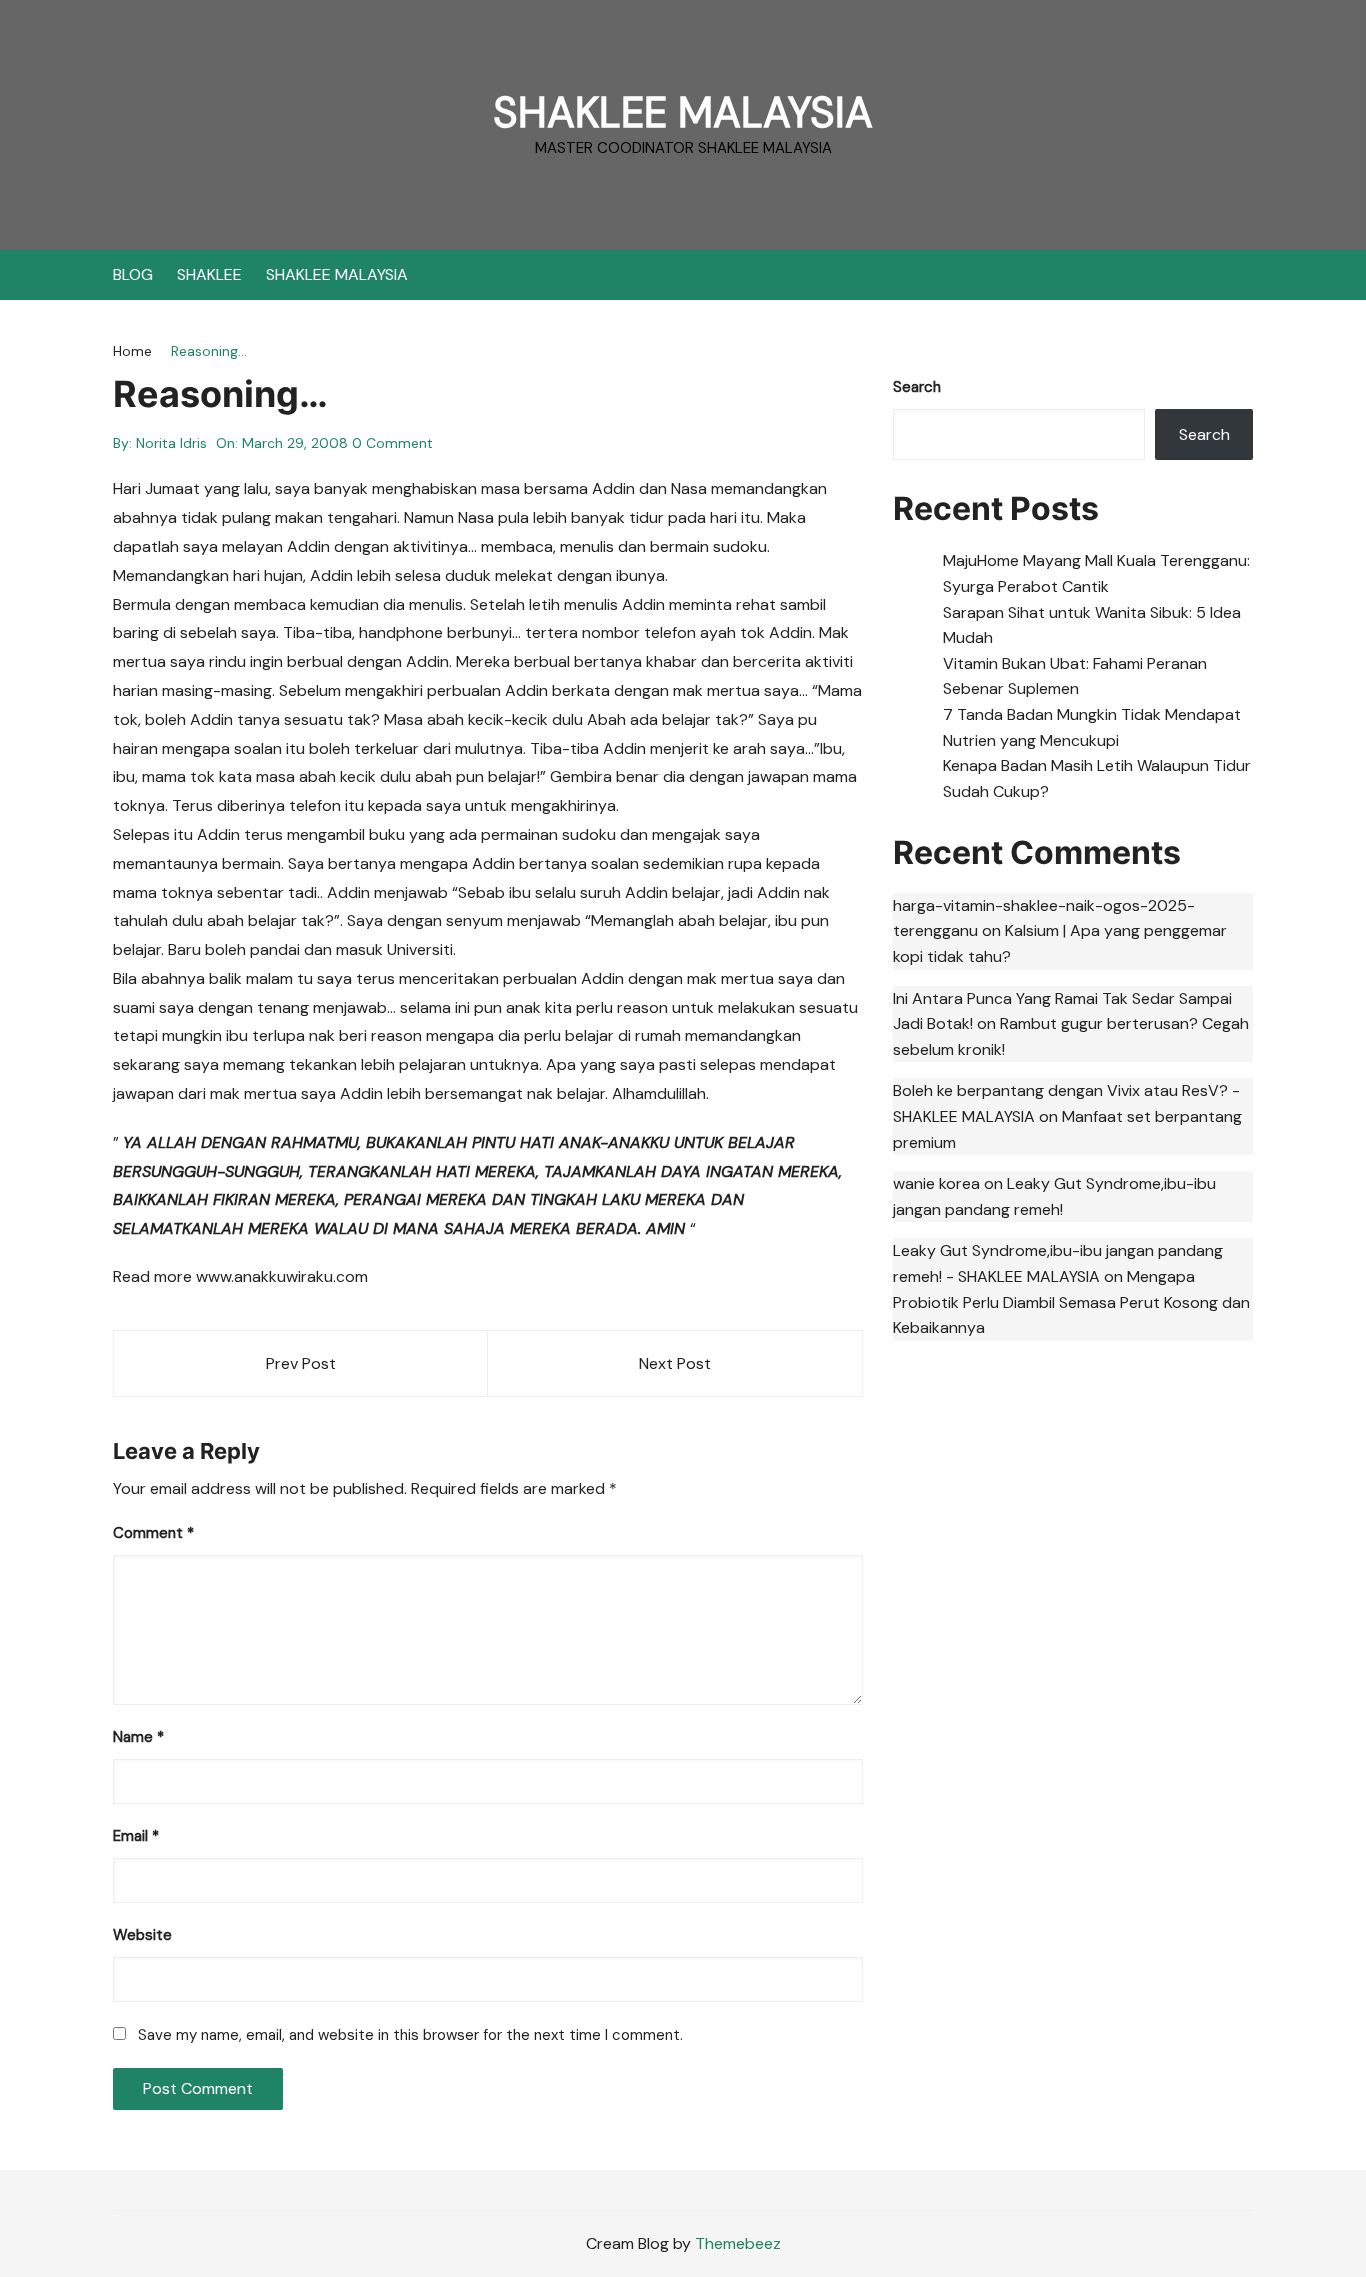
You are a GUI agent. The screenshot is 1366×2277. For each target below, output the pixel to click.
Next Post (675, 1363)
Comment (153, 1533)
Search (917, 387)
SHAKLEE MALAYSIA (683, 112)
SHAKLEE (209, 274)
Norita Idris (171, 443)
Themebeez (738, 2243)
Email (136, 1836)
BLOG (133, 274)
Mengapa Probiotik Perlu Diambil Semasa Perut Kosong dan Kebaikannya (1071, 1302)
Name (138, 1737)
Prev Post (301, 1363)
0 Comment (392, 443)
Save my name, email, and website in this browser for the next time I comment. (410, 2035)
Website (142, 1935)
